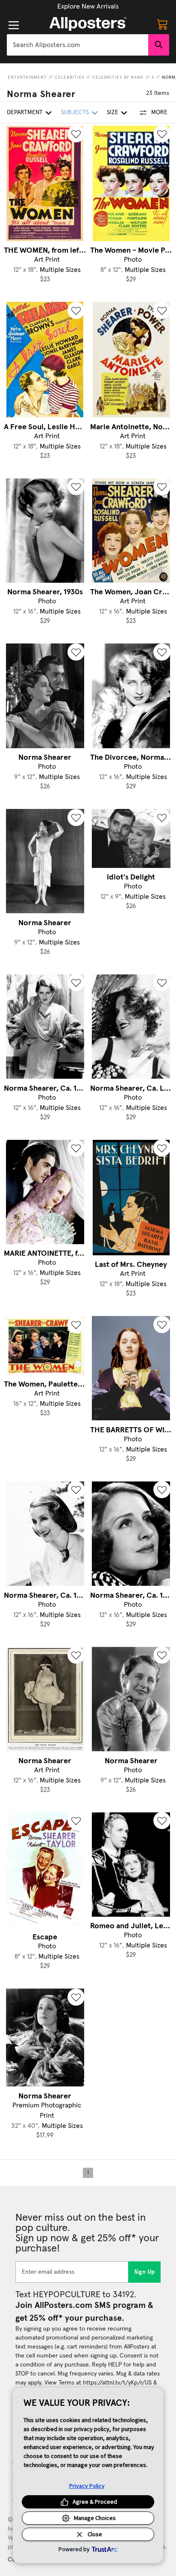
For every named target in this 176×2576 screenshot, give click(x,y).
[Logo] (88, 24)
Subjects (75, 112)
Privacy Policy (87, 2486)
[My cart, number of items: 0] (162, 24)
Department (25, 112)
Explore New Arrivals (88, 6)
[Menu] (14, 25)
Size (113, 112)
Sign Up (145, 2272)
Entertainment (27, 77)
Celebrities (70, 77)
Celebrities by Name (118, 77)
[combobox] (78, 45)
